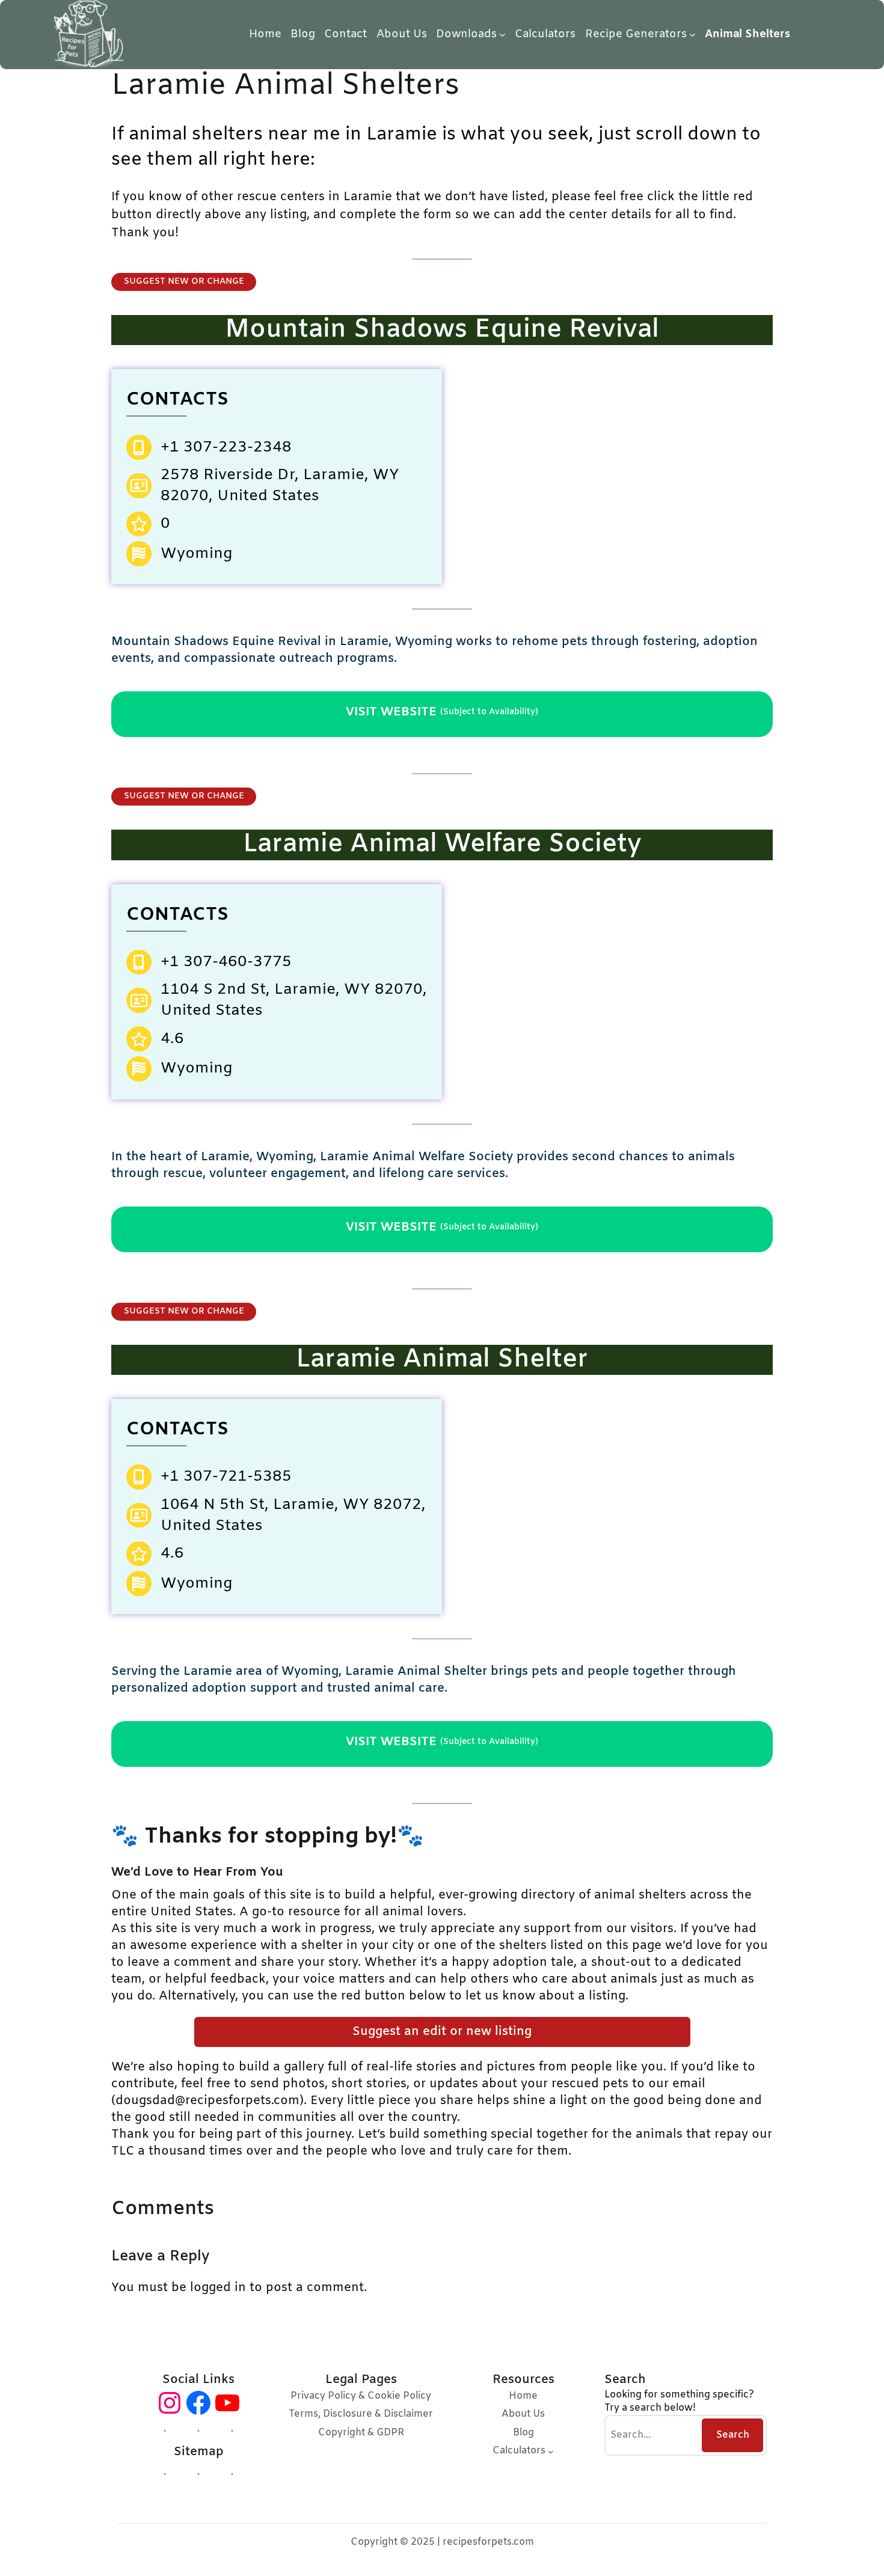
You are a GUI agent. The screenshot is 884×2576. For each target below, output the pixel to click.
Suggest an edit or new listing (442, 2032)
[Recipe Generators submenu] (692, 35)
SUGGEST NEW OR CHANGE (184, 282)
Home (265, 34)
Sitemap (199, 2452)
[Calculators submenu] (551, 2451)
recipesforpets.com (488, 2542)
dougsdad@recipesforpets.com (207, 2101)
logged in (218, 2288)
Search (733, 2435)
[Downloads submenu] (502, 35)
